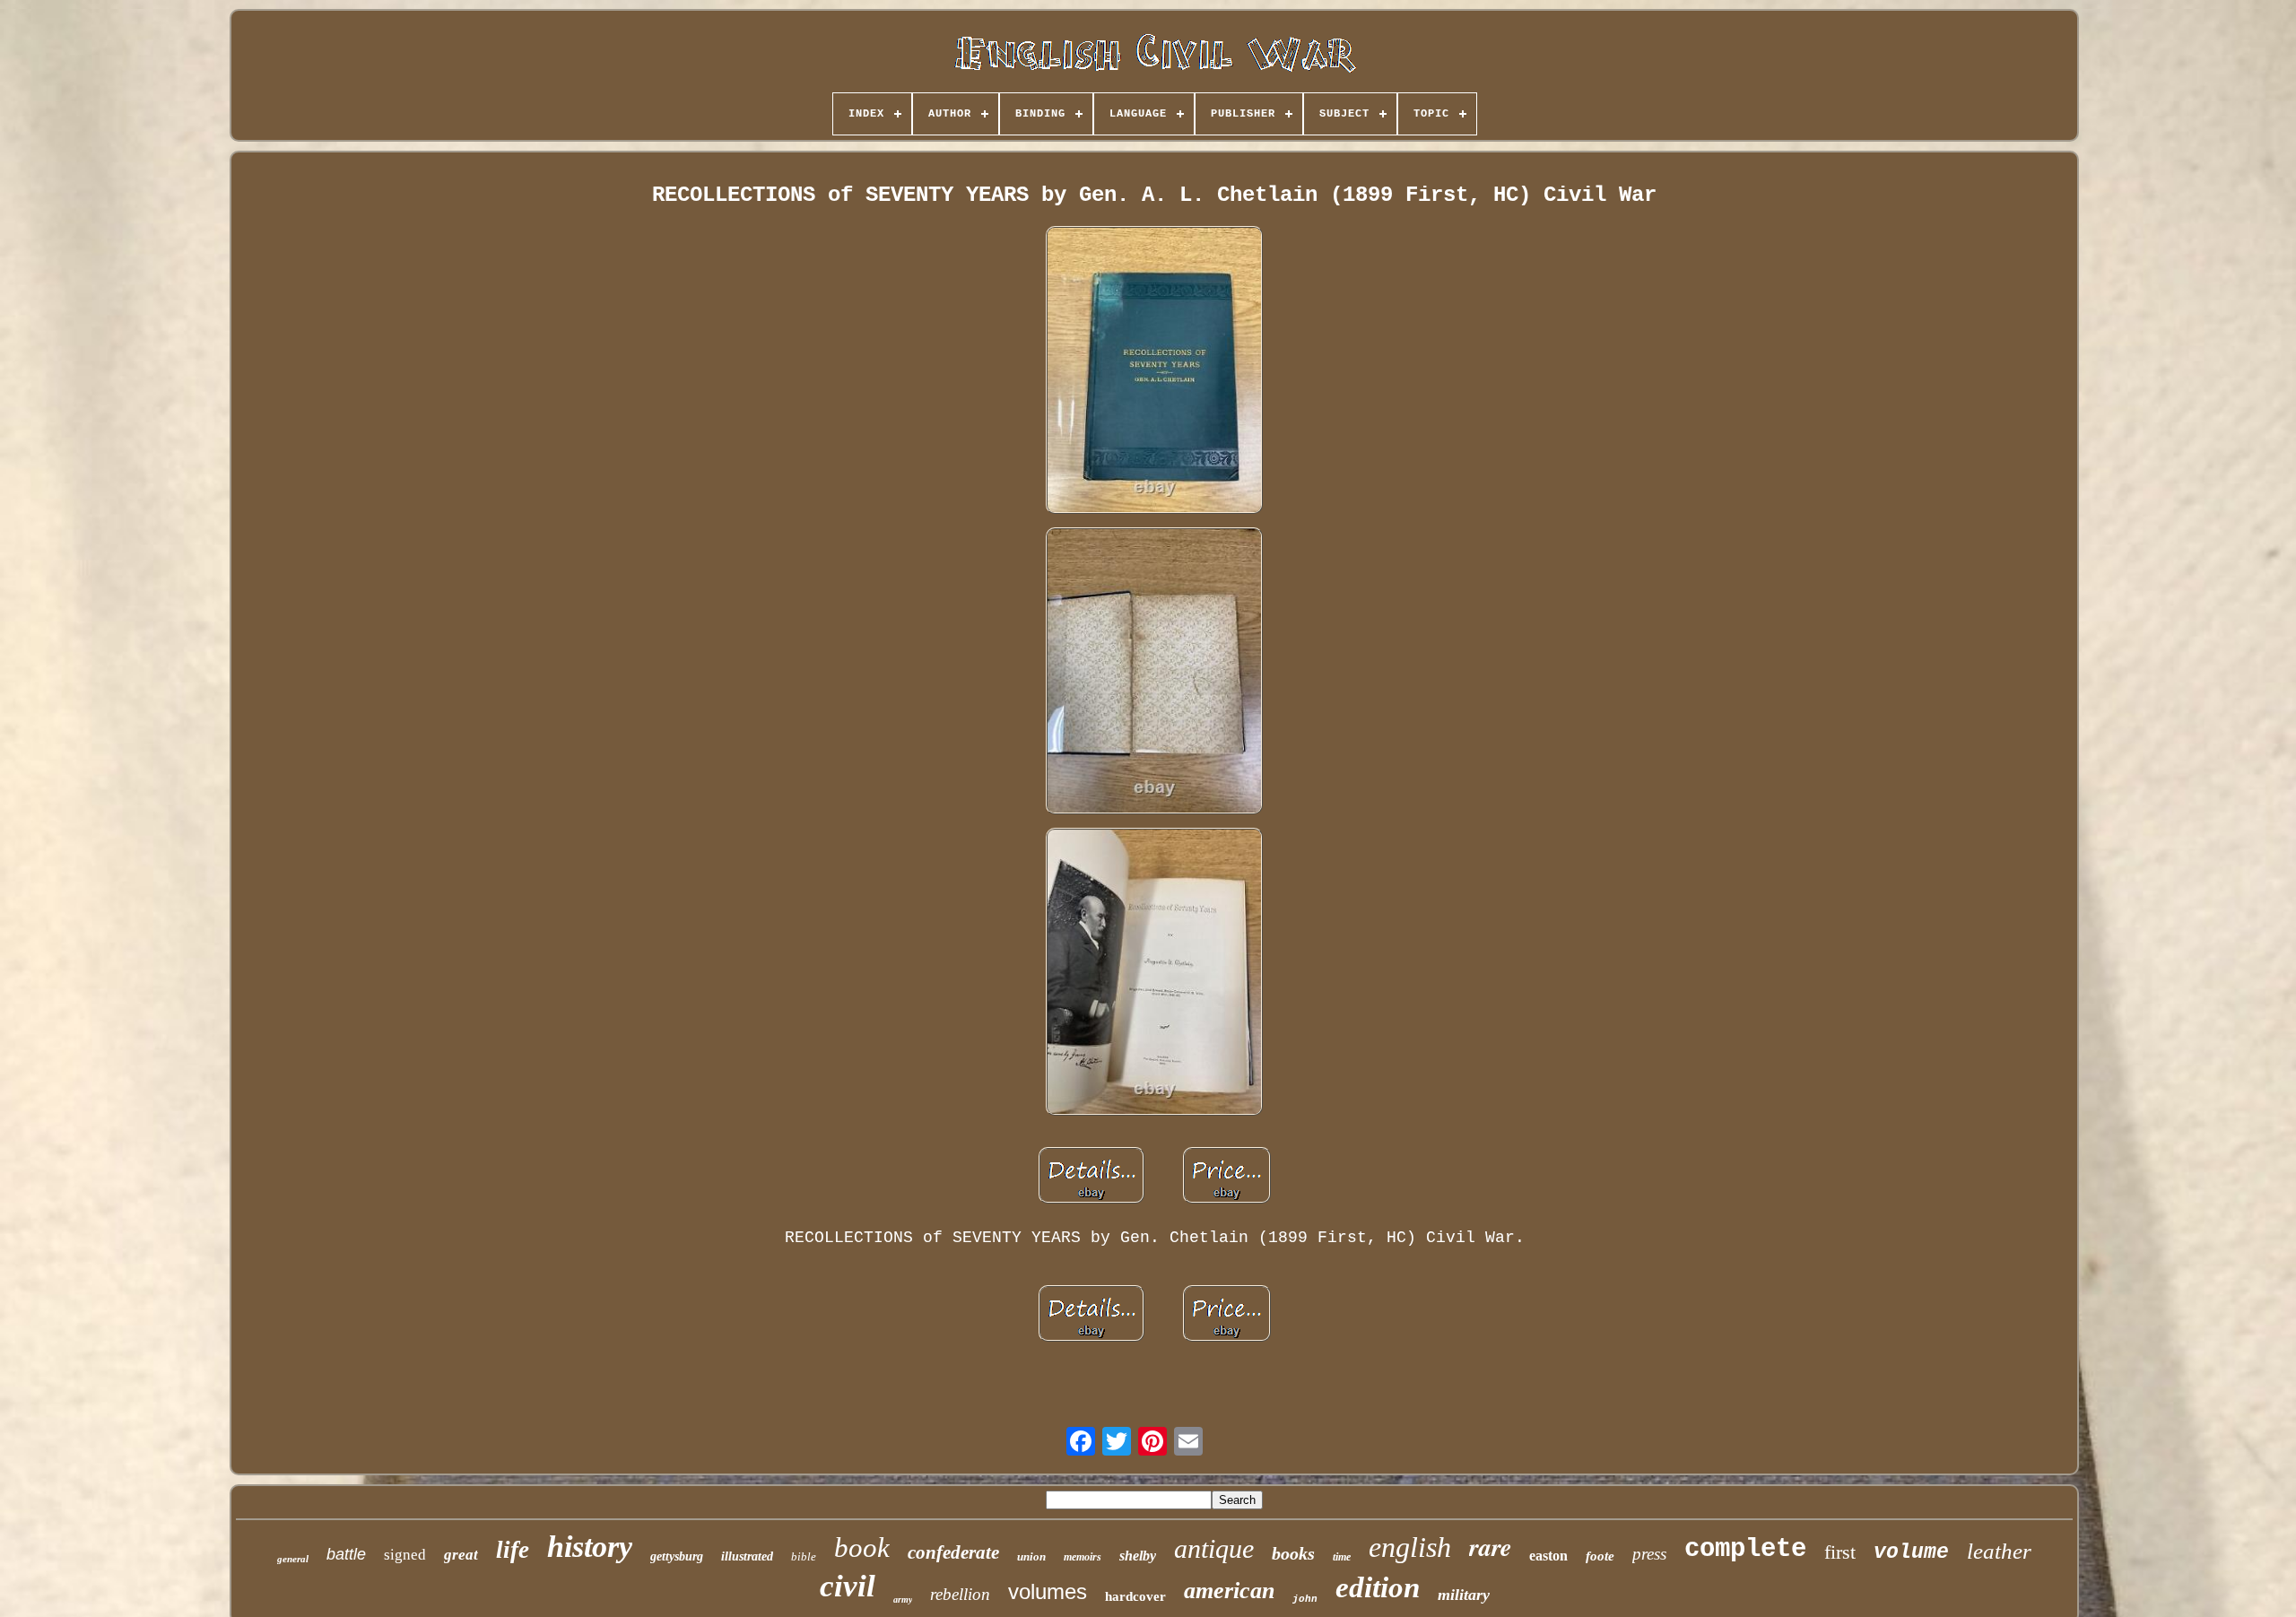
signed (405, 1555)
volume (1911, 1552)
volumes (1048, 1591)
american (1229, 1591)
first (1840, 1552)
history (590, 1547)
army (903, 1600)
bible (804, 1556)
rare (1490, 1547)
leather (1999, 1551)
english (1410, 1547)
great (461, 1555)
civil (848, 1586)
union (1031, 1556)
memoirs (1083, 1557)
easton (1548, 1556)
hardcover (1135, 1596)
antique (1214, 1548)
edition (1378, 1587)
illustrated (747, 1556)
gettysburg (677, 1556)
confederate (953, 1552)
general (293, 1559)
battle (346, 1554)
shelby (1138, 1556)
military (1464, 1595)
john (1305, 1599)
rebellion (960, 1594)
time (1342, 1557)
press (1649, 1554)
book (862, 1547)
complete (1745, 1549)
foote (1600, 1556)
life (513, 1550)
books (1293, 1553)
